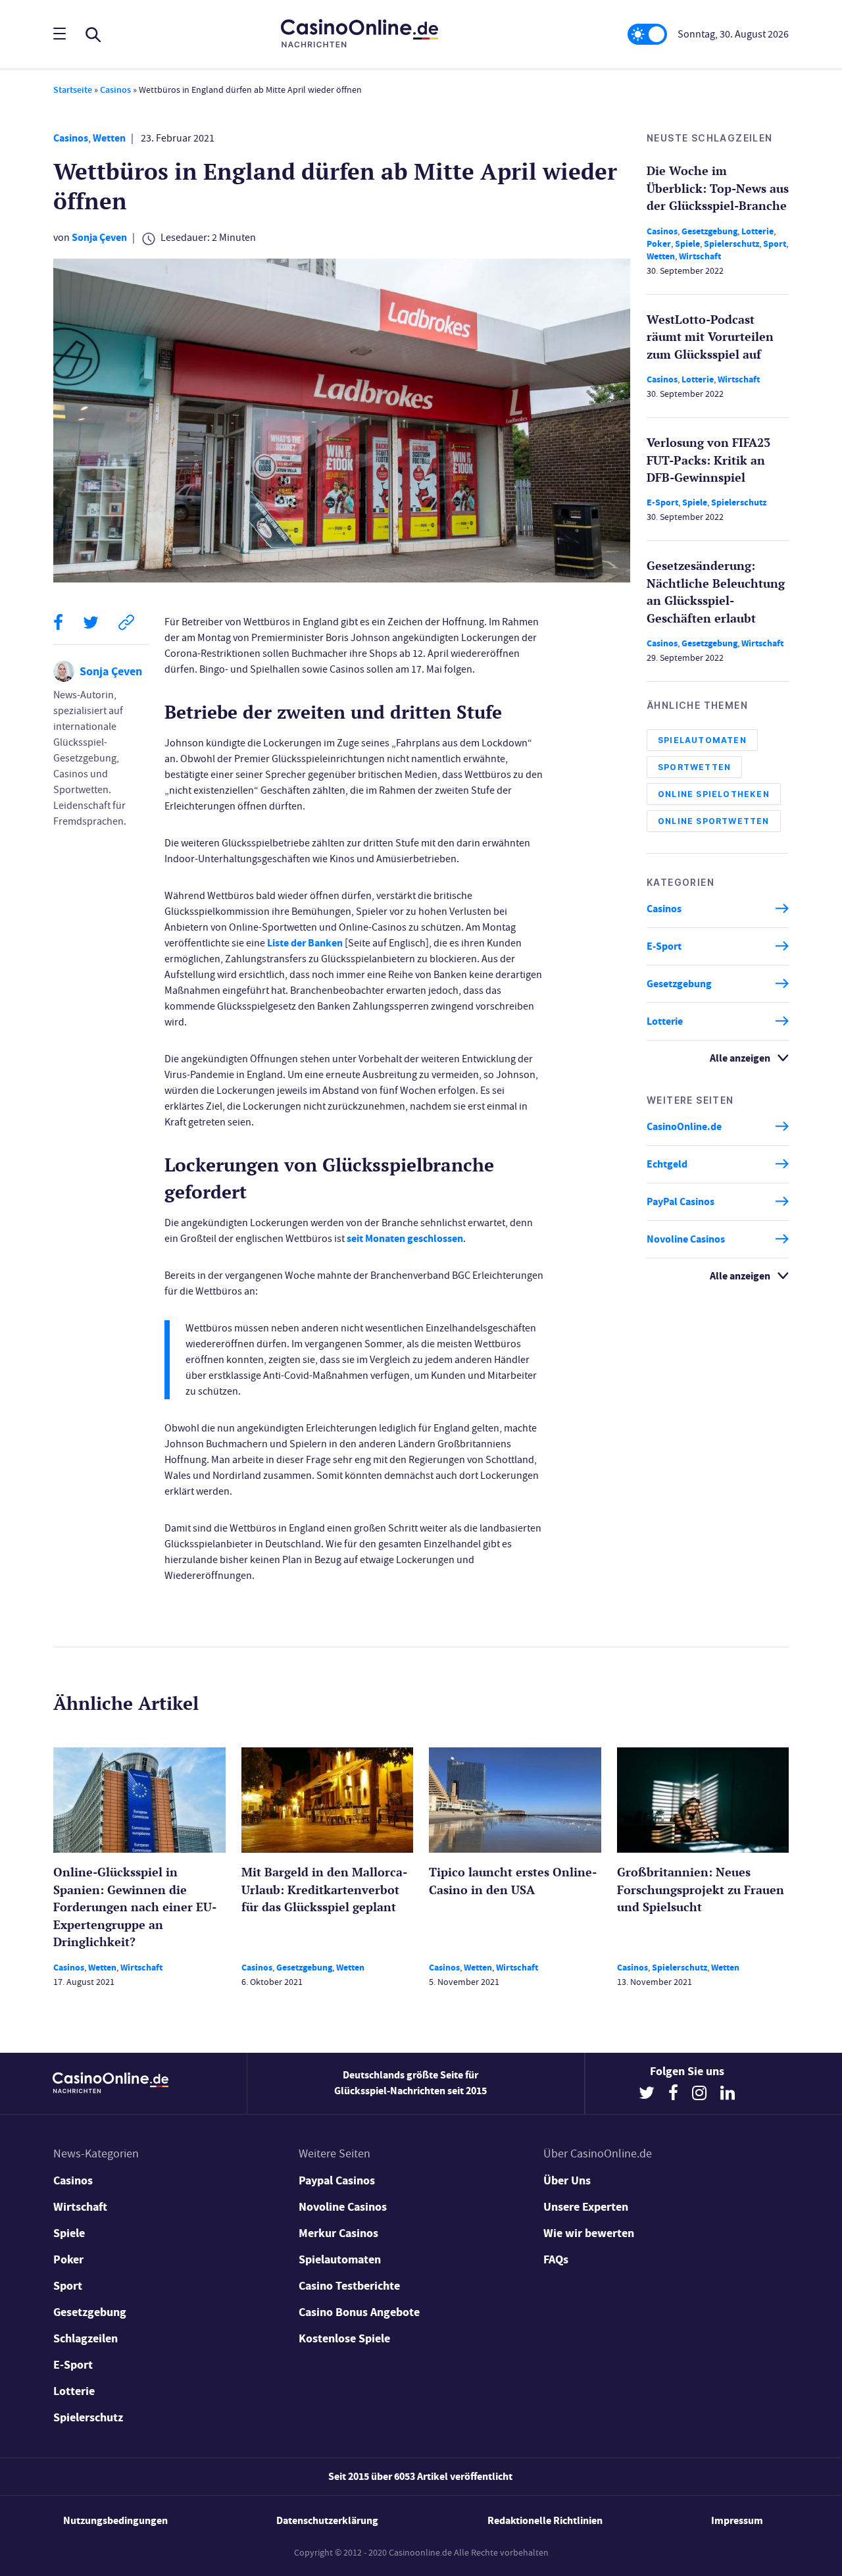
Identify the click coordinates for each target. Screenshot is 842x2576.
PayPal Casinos (681, 1201)
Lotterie (757, 231)
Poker (659, 243)
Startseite (73, 90)
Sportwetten (694, 766)
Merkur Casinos (338, 2233)
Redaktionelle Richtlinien (545, 2520)
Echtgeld (667, 1164)
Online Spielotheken (714, 793)
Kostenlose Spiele (344, 2338)
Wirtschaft (700, 256)
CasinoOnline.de (684, 1126)
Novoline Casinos (686, 1239)
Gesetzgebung (709, 231)
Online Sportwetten (714, 820)
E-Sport (662, 502)
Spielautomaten (702, 739)
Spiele (687, 243)
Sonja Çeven (99, 237)
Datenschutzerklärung (327, 2520)
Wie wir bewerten (589, 2233)
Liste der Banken (305, 943)
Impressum (737, 2520)
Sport (775, 243)
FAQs (556, 2259)
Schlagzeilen (86, 2338)
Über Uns (567, 2180)
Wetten (109, 138)
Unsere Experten (586, 2207)
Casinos (115, 90)
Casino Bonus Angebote (359, 2312)
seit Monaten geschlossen (405, 1238)
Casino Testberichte (349, 2286)
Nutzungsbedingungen (115, 2520)
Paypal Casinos (337, 2180)
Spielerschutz (731, 243)
